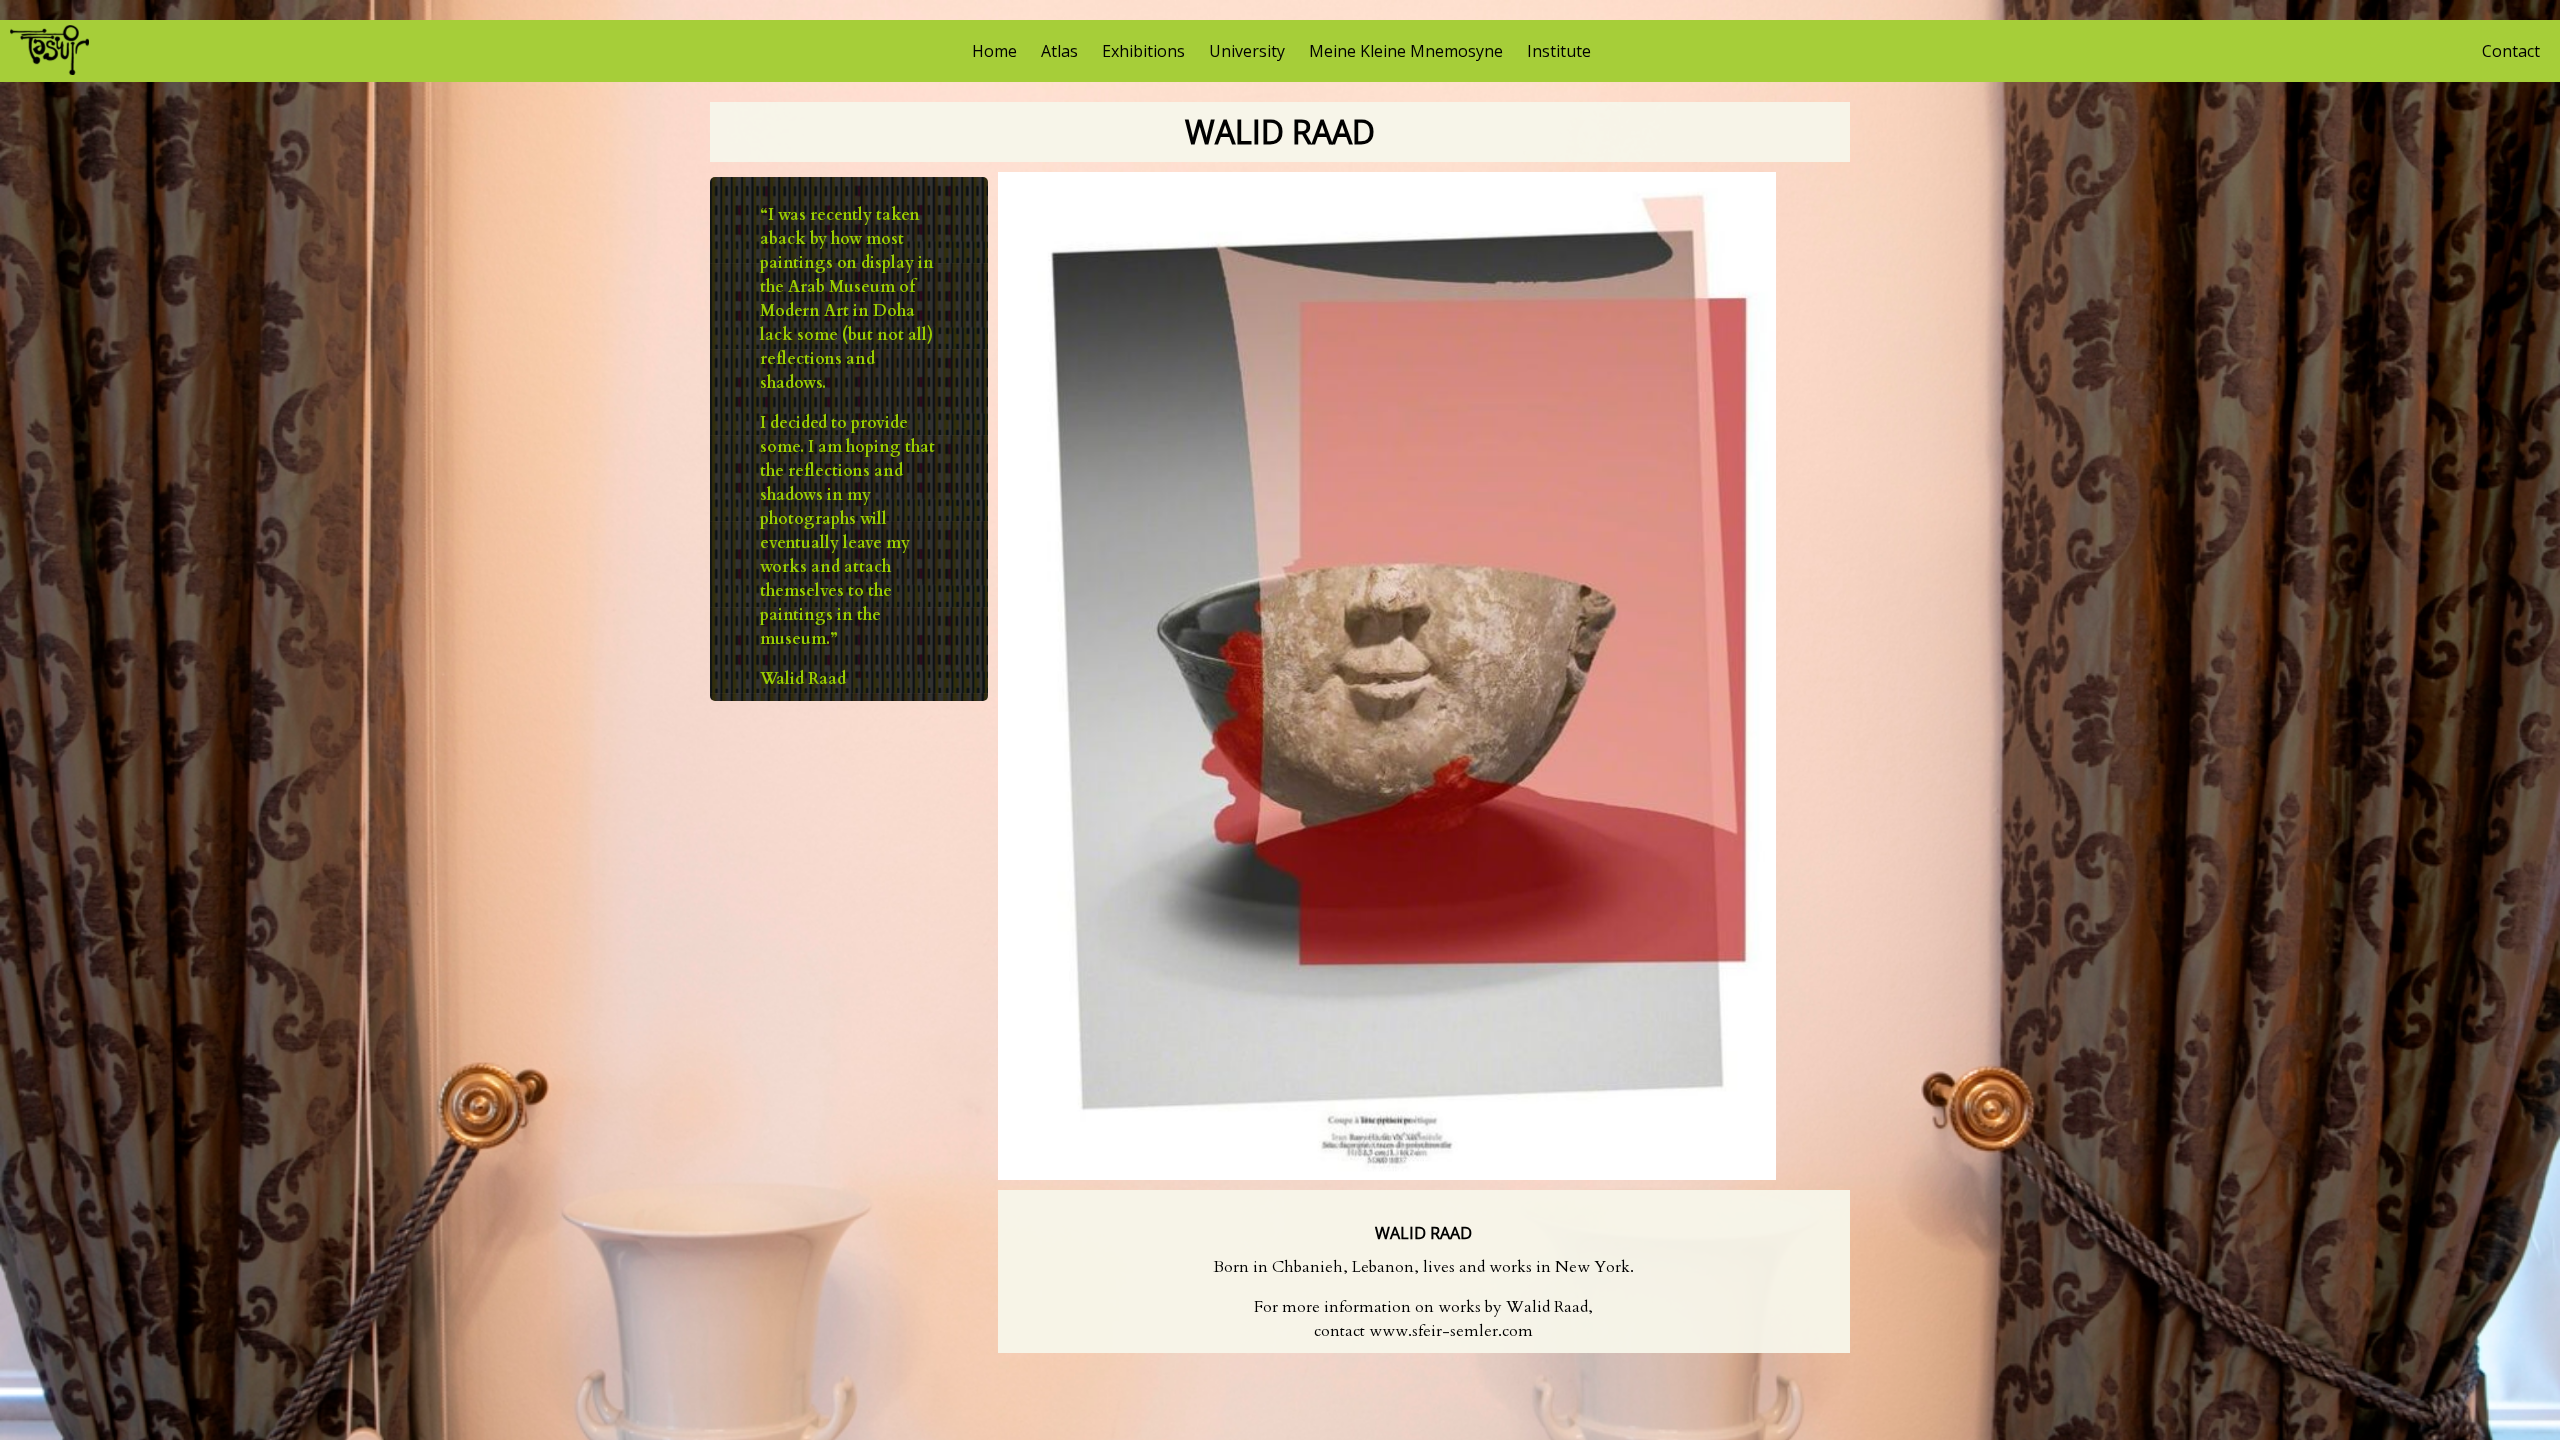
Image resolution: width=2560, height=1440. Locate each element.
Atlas (1059, 51)
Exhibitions (1143, 51)
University (1247, 51)
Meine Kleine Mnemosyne (1406, 51)
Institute (1559, 51)
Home (994, 51)
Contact (2511, 51)
